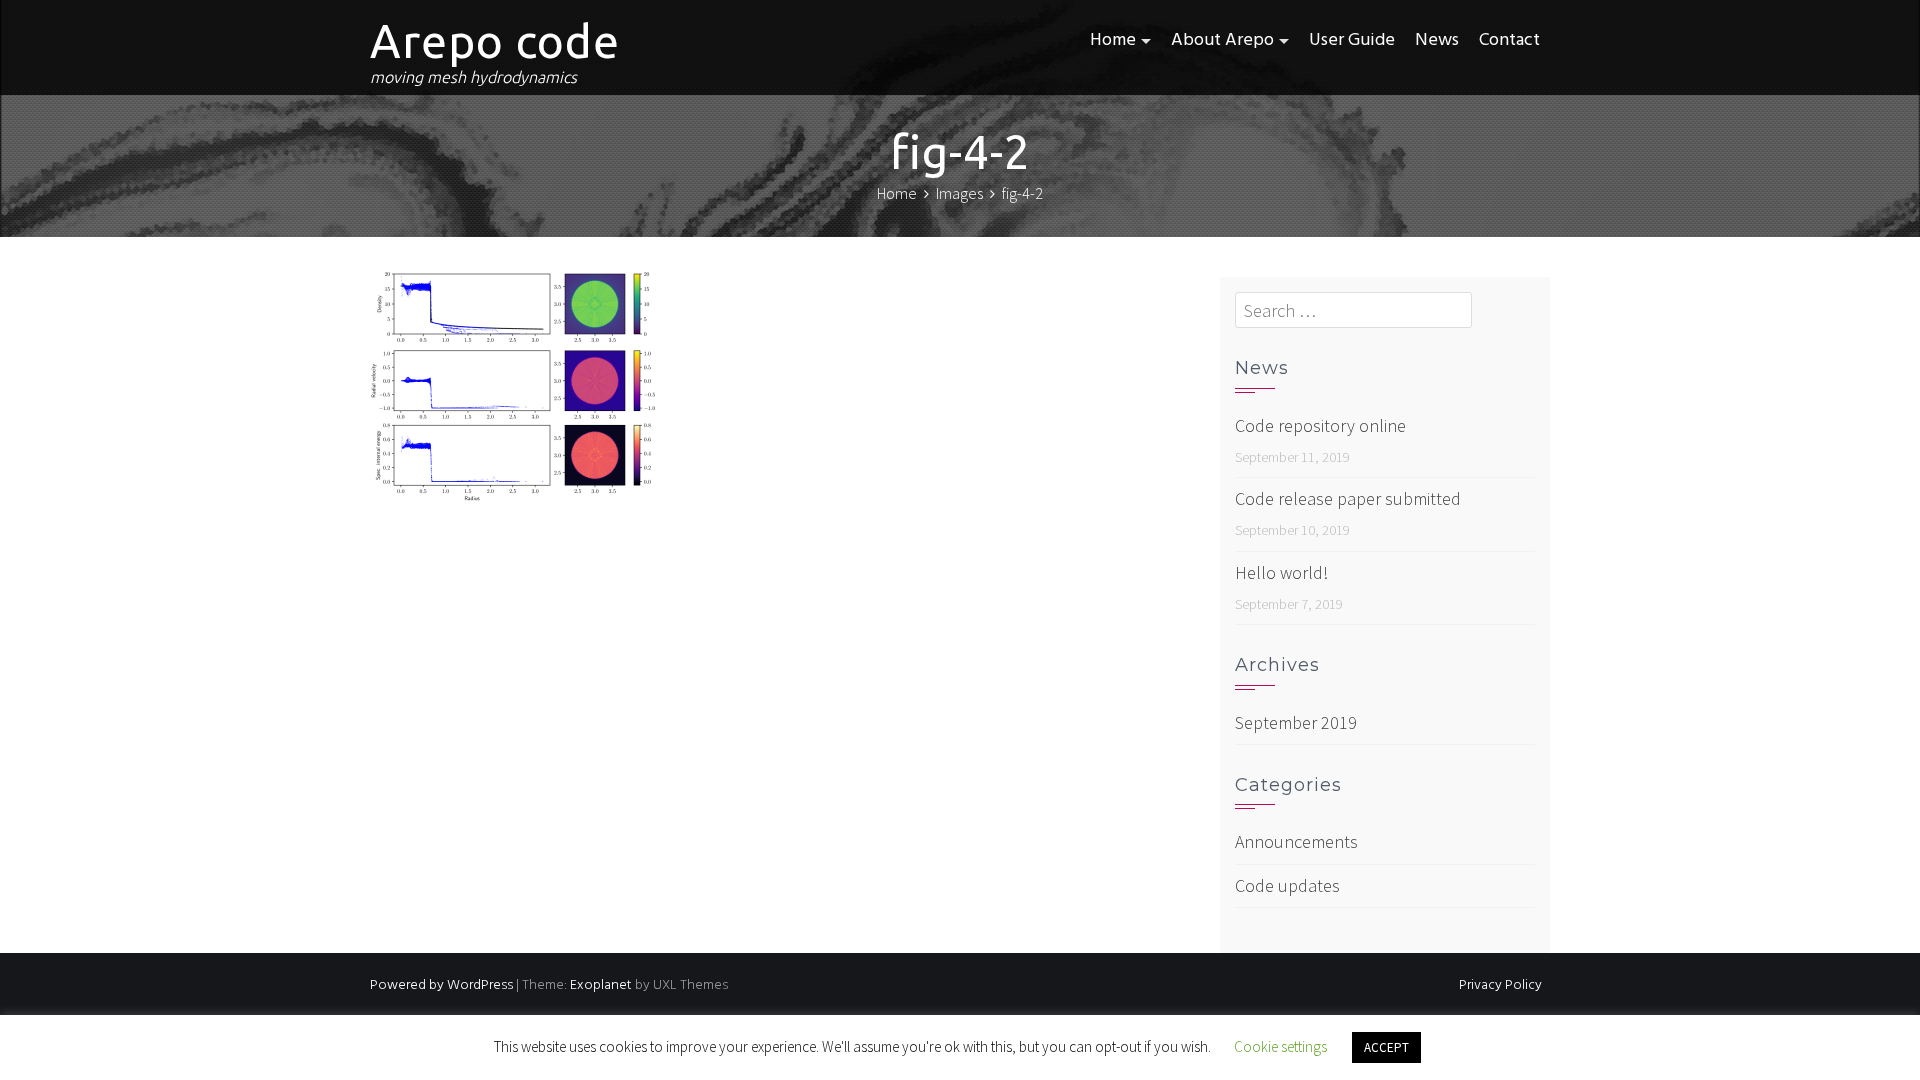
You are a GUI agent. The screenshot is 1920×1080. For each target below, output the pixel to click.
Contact (1509, 40)
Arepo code (495, 41)
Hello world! (1281, 572)
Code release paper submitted (1348, 498)
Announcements (1296, 841)
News (1437, 40)
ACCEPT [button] (1386, 1047)
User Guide (1352, 40)
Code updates (1287, 885)
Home (1113, 40)
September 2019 (1296, 722)
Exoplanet (601, 985)
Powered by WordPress (441, 985)
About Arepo (1222, 40)
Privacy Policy (1500, 985)
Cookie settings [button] (1280, 1046)
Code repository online (1320, 425)
